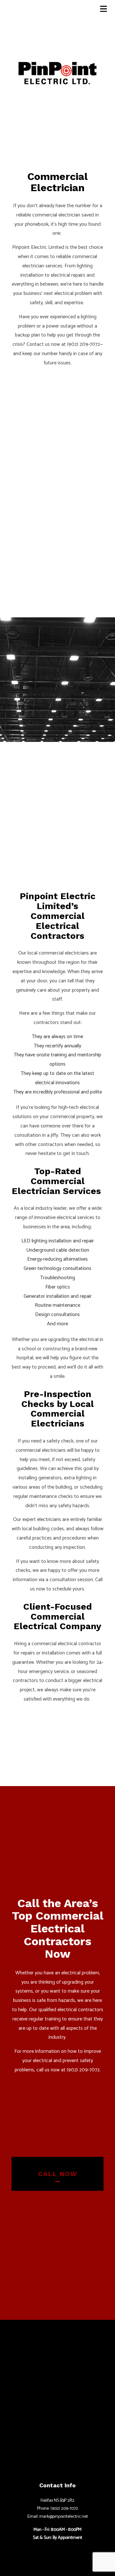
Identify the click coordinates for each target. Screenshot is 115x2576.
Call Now (58, 2174)
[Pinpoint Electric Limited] (57, 72)
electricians (49, 1520)
